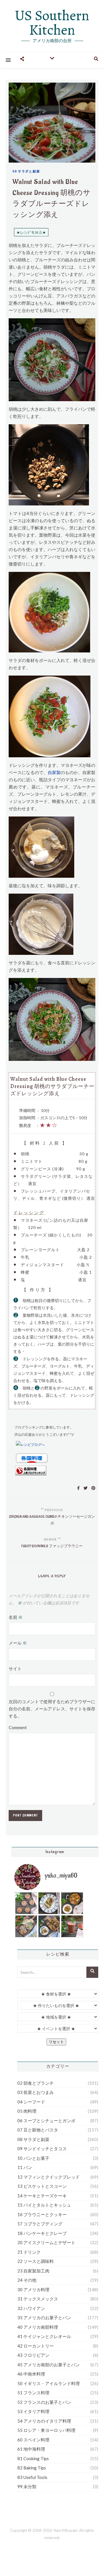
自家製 (54, 772)
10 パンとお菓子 (33, 2158)
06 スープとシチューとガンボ (46, 2121)
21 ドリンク (29, 2252)
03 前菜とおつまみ (36, 2092)
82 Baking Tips (32, 2468)
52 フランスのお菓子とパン (44, 2402)
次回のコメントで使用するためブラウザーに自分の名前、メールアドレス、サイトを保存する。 (52, 1709)
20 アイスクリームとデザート (46, 2242)
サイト (15, 1669)
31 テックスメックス (38, 2299)
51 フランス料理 (33, 2393)
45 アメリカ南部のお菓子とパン (49, 2365)
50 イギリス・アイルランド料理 (49, 2383)
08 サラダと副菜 (26, 171)
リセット (56, 2042)
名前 (16, 1617)
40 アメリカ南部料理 (38, 2327)
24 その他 (27, 2280)
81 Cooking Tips (33, 2458)
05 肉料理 (27, 2111)
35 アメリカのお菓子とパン (44, 2318)
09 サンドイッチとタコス (42, 2149)
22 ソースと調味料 (36, 2261)
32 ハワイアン (31, 2308)
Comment (18, 1727)
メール (18, 1643)
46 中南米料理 (31, 2374)
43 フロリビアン (33, 2355)
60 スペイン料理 (33, 2440)
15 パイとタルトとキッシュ (44, 2205)
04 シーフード (31, 2102)
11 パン (25, 2167)
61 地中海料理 (31, 2449)
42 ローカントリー (36, 2346)
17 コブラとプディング (40, 2224)
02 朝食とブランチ (36, 2083)
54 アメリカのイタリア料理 (44, 2421)
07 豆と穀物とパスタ (38, 2130)
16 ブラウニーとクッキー (42, 2214)
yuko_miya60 (61, 1876)
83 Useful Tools (32, 2477)
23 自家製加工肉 (33, 2271)
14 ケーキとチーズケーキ (42, 2196)
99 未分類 (27, 2486)
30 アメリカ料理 (33, 2289)
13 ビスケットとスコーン (42, 2186)
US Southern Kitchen (52, 23)
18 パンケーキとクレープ (42, 2233)
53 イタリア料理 (33, 2411)
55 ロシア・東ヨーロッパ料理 (46, 2430)
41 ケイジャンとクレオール (44, 2336)
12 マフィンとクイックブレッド (49, 2177)
